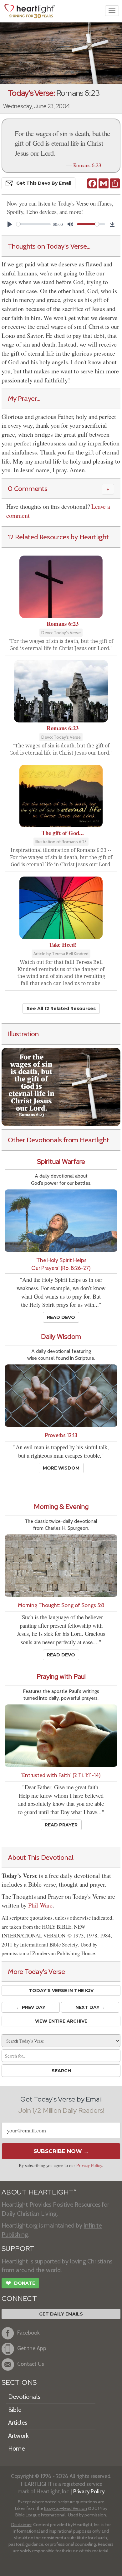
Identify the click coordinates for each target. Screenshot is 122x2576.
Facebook (28, 2333)
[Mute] (70, 224)
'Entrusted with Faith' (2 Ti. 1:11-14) (61, 1775)
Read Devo (61, 1317)
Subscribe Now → (61, 2151)
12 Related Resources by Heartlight (58, 537)
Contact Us (31, 2364)
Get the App (32, 2348)
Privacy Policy (89, 2165)
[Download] (112, 224)
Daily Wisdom (61, 1337)
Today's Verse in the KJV (61, 1990)
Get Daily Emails (61, 2314)
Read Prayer (61, 1825)
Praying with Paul (61, 1677)
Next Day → (90, 2007)
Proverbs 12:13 (61, 1435)
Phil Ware (40, 1905)
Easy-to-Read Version (66, 2508)
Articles (18, 2423)
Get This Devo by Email (44, 183)
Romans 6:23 (87, 165)
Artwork (18, 2436)
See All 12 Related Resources (61, 1009)
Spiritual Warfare (61, 1162)
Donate (20, 2283)
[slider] (33, 224)
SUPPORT (18, 2249)
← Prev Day (31, 2007)
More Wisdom (61, 1468)
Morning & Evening (61, 1507)
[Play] (10, 224)
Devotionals (24, 2397)
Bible (15, 2410)
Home (16, 2448)
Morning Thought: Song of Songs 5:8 (61, 1605)
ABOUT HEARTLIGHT (39, 2192)
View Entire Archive (61, 2021)
